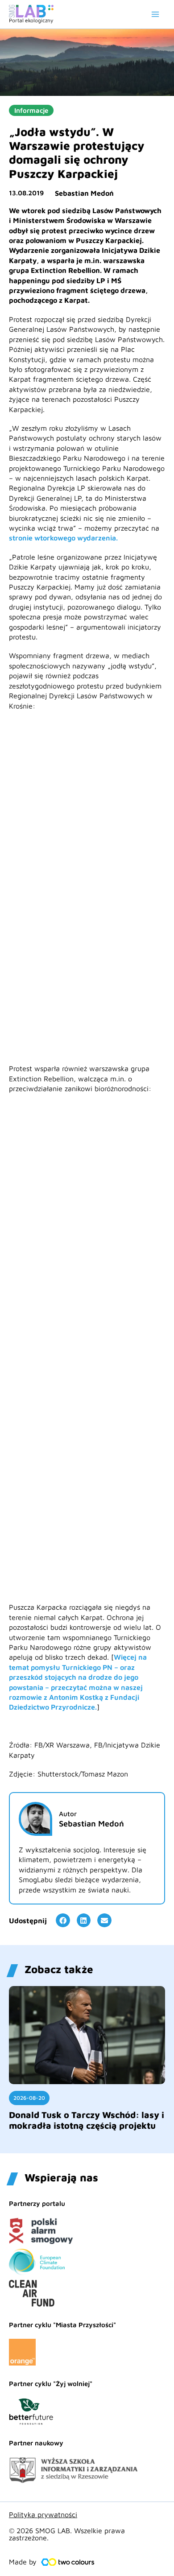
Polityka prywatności (43, 2514)
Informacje (31, 110)
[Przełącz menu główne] (155, 14)
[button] (63, 1921)
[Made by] (68, 2562)
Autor (68, 1814)
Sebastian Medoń (84, 193)
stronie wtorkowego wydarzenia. (63, 538)
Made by (23, 2562)
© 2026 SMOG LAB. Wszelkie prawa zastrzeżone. (67, 2534)
